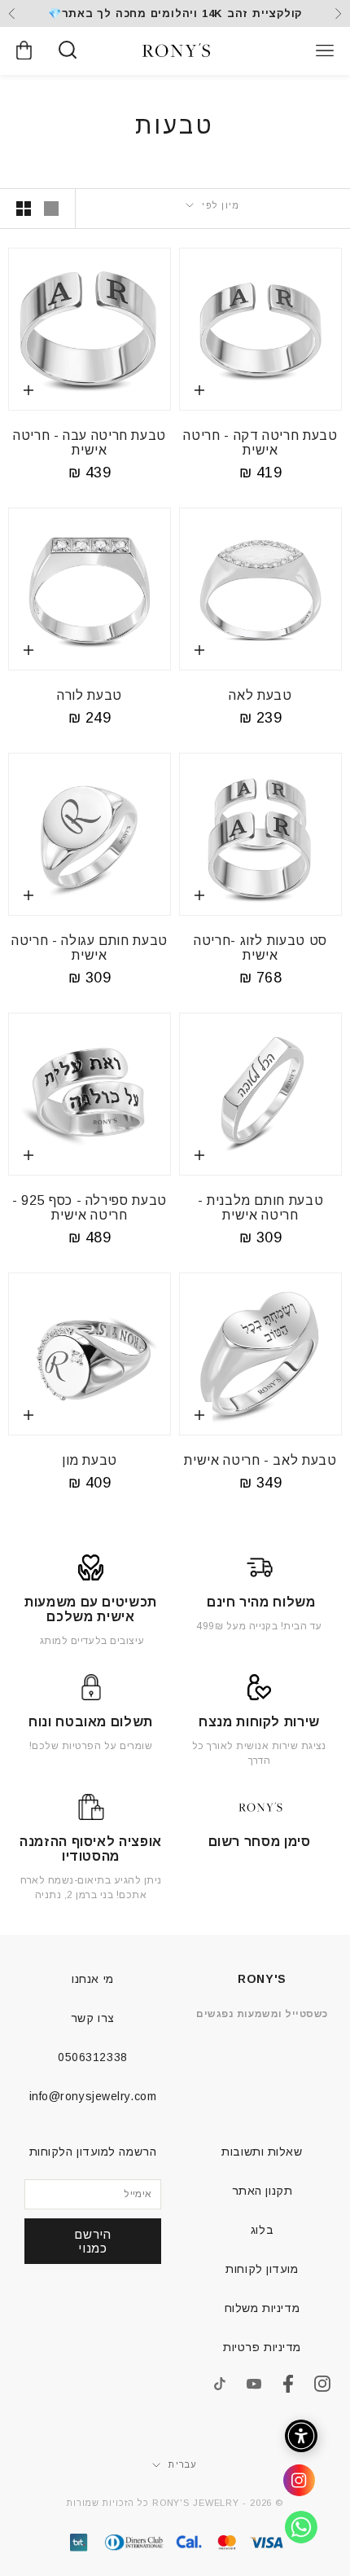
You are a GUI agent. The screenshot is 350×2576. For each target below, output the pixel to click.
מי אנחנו (92, 1979)
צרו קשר (93, 2018)
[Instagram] (293, 2486)
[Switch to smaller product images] (24, 209)
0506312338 (93, 2057)
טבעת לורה (90, 695)
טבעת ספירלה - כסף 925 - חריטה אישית (90, 1208)
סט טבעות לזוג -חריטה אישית (260, 948)
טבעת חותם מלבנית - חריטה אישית (261, 1208)
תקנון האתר (262, 2191)
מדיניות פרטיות (262, 2347)
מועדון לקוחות (262, 2269)
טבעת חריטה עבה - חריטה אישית (90, 443)
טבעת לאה (260, 695)
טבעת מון (90, 1460)
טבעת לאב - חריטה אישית (260, 1460)
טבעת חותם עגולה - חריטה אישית (90, 948)
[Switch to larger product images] (51, 209)
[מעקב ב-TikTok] (220, 2384)
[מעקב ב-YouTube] (254, 2384)
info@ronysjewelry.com (93, 2096)
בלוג (262, 2230)
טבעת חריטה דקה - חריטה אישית (260, 443)
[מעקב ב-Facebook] (288, 2384)
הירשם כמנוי (92, 2241)
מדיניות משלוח (262, 2308)
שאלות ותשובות (262, 2152)
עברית (183, 2464)
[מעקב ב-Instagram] (322, 2384)
